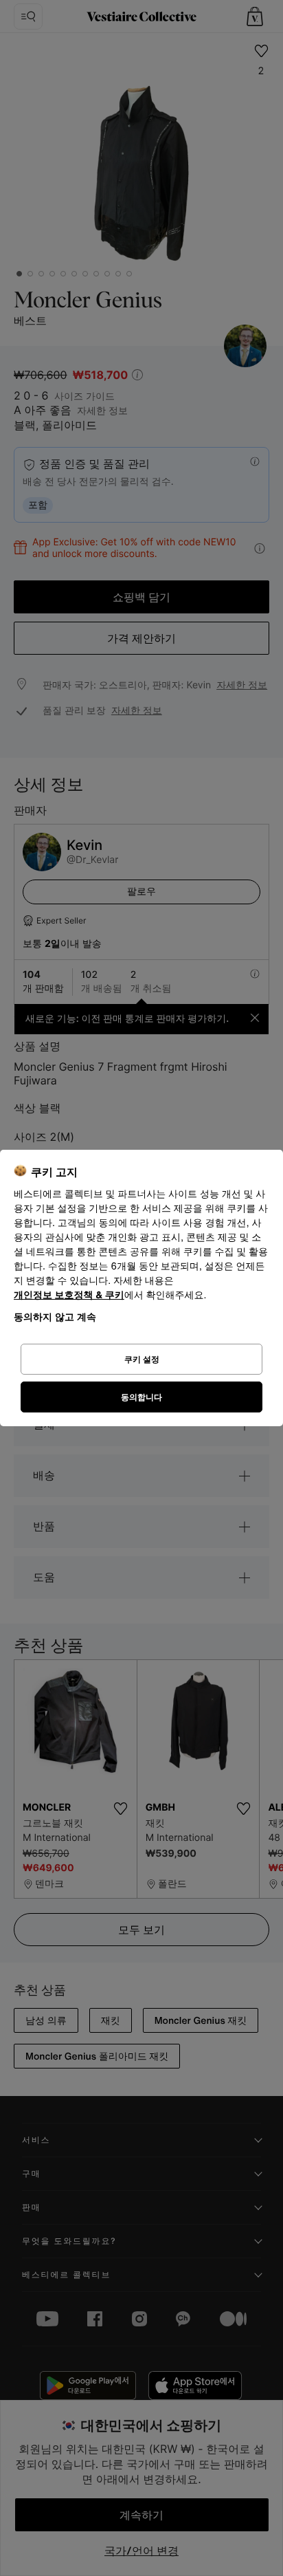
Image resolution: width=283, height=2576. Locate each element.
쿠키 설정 (142, 1359)
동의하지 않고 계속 (55, 1317)
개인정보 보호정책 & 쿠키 (69, 1295)
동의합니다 (141, 1397)
